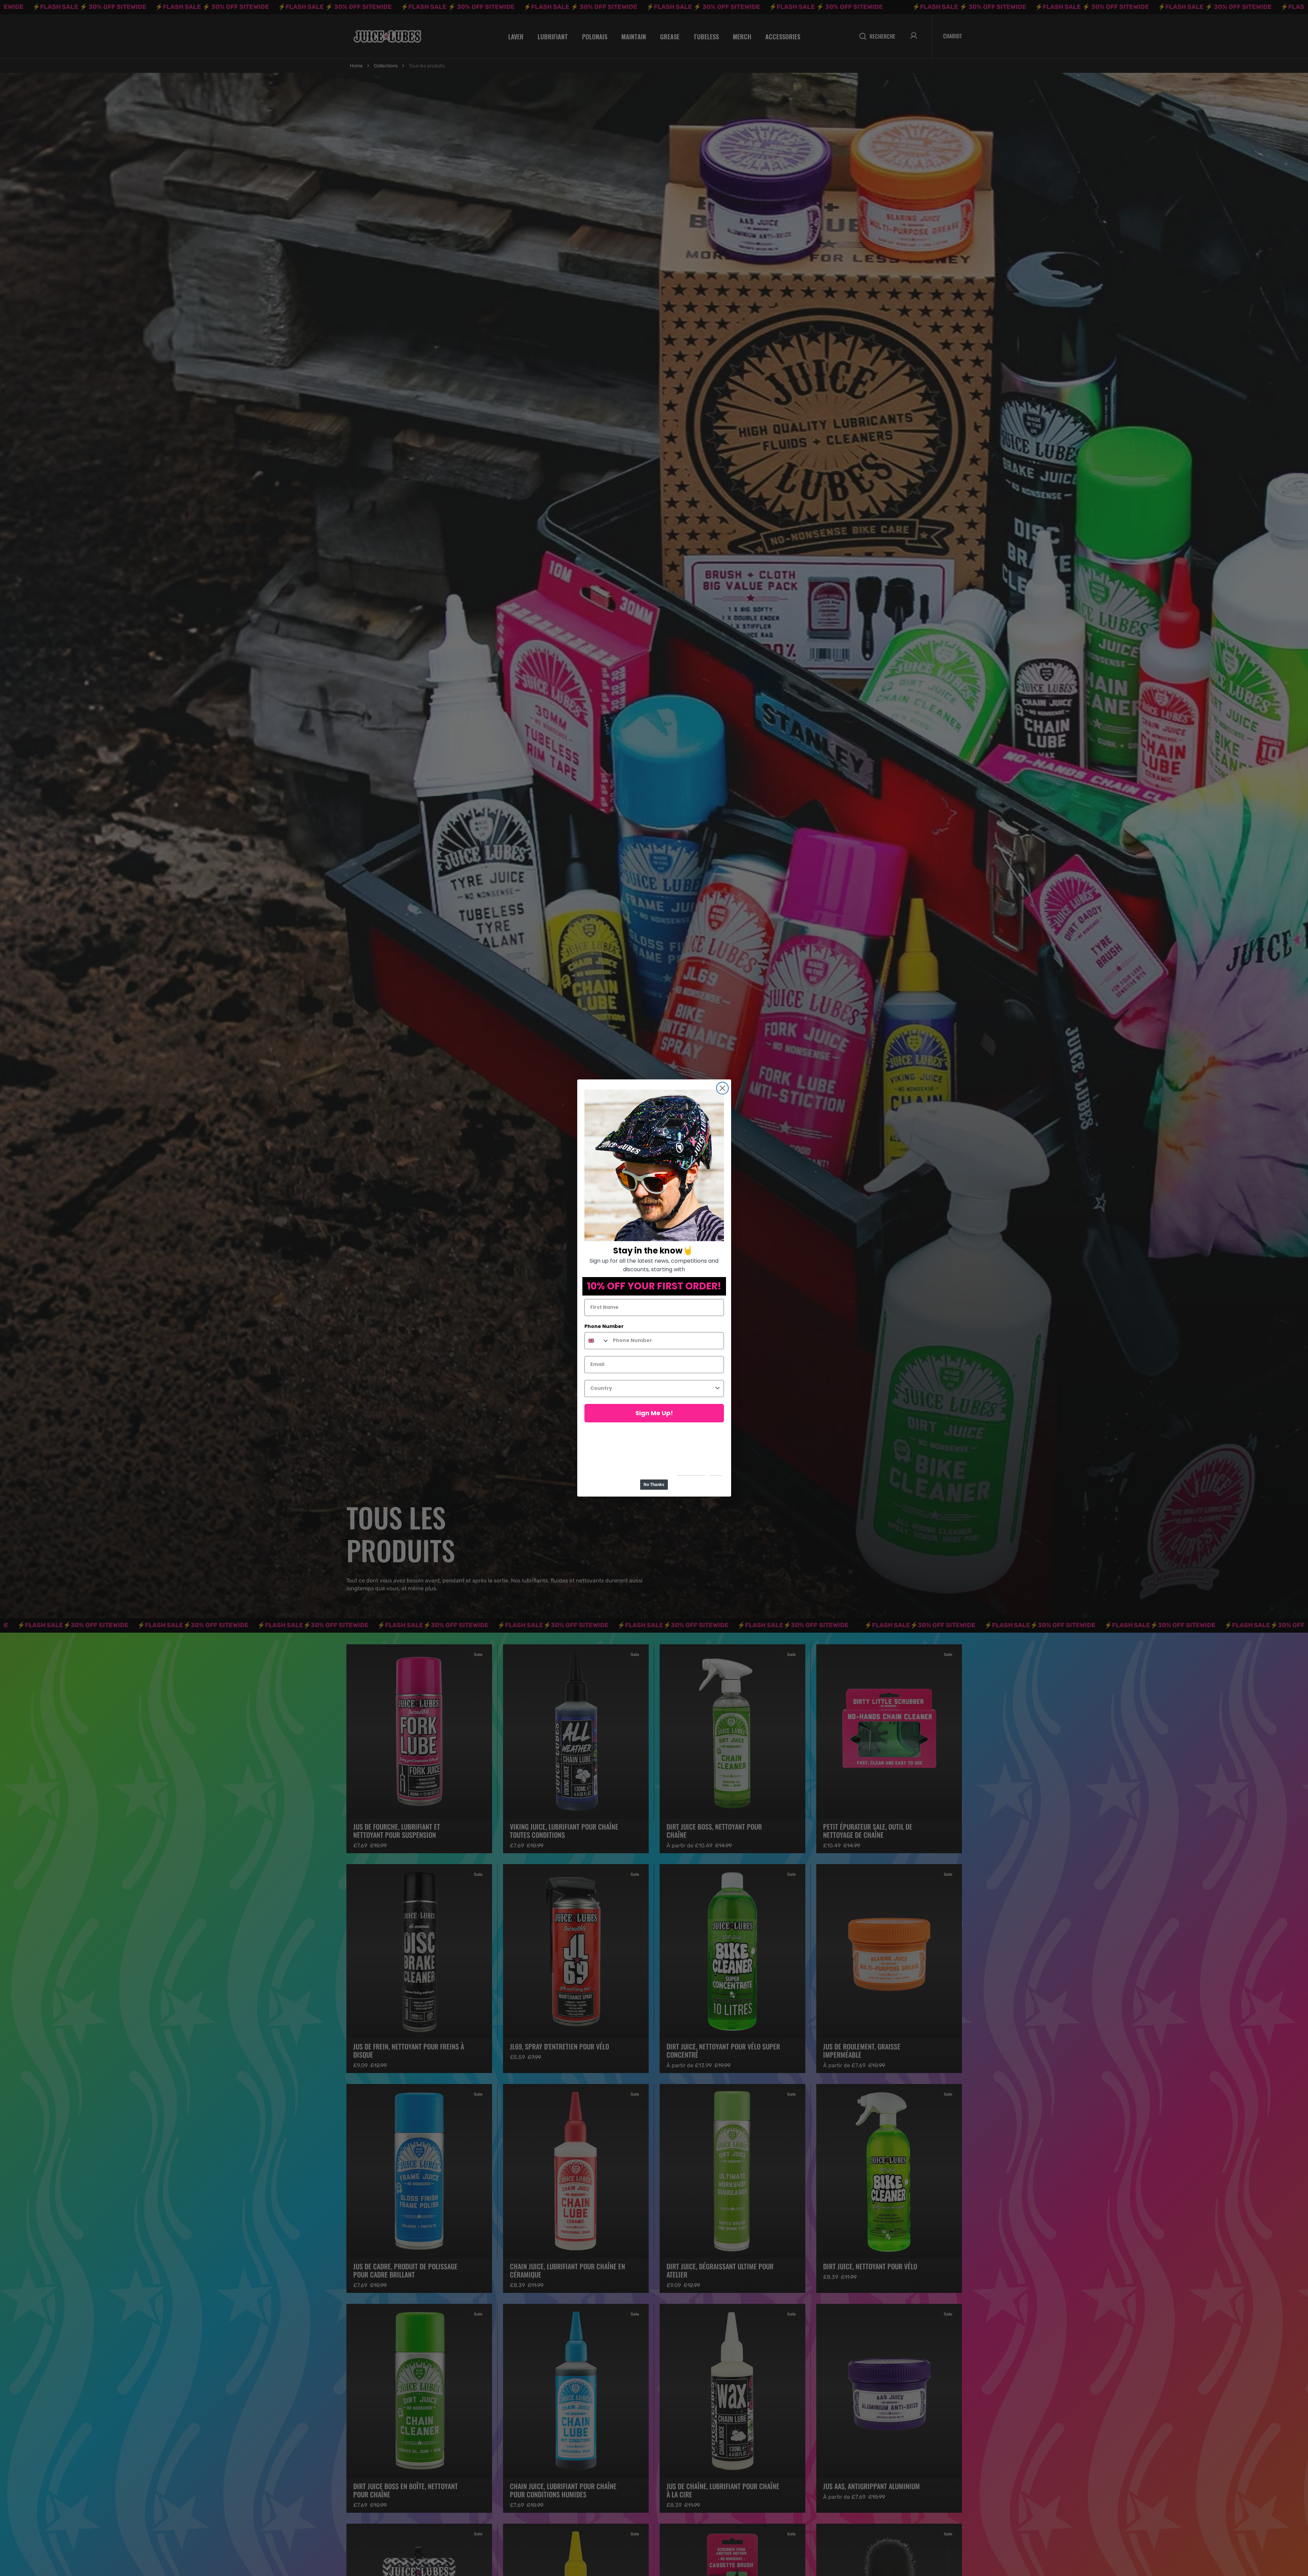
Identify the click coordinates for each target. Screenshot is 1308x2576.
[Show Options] (717, 1389)
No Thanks (654, 1485)
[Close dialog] (722, 1088)
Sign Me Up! (654, 1413)
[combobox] (597, 1341)
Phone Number (604, 1326)
